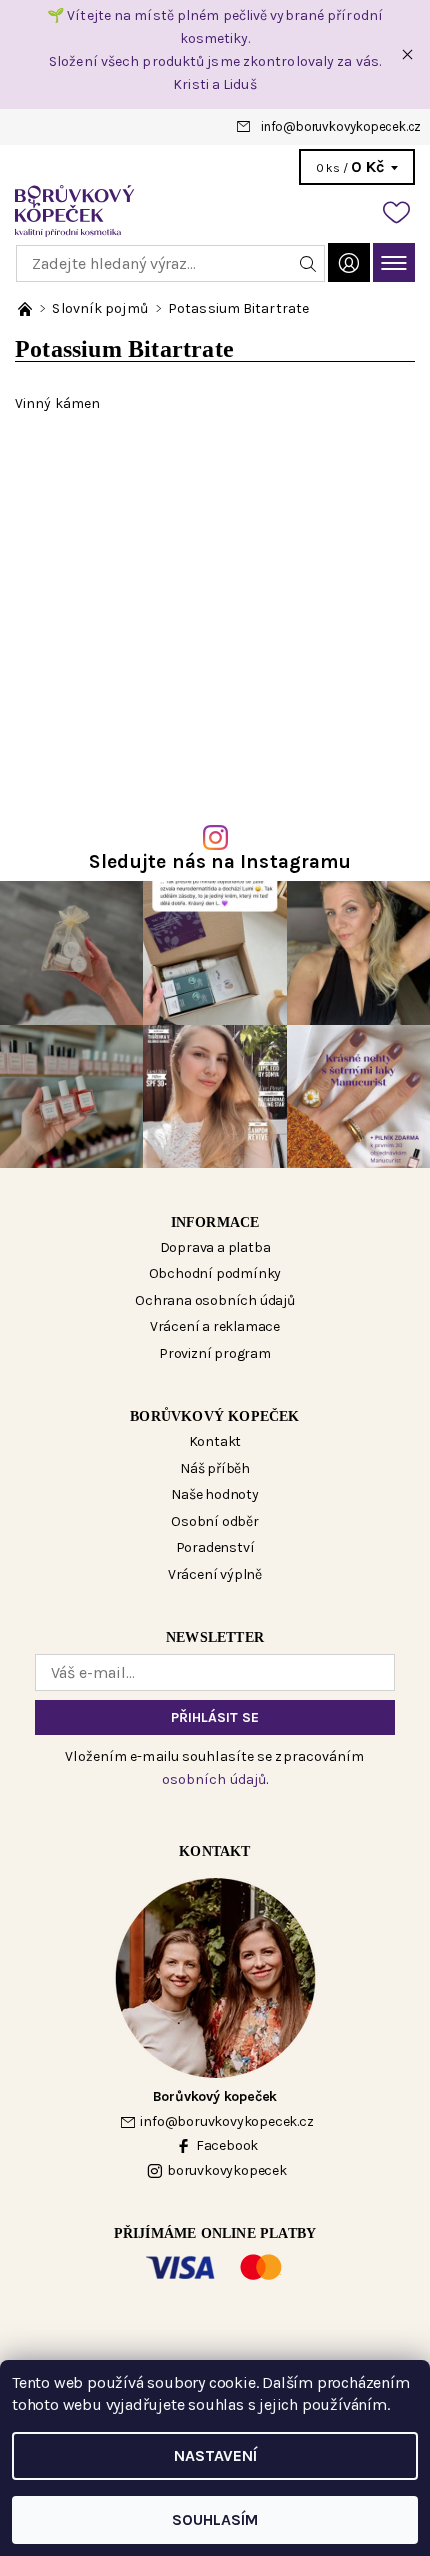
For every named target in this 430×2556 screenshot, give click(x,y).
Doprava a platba (215, 1247)
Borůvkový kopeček (214, 1416)
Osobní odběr (215, 1521)
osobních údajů (214, 1779)
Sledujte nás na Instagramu (220, 861)
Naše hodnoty (215, 1494)
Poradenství (215, 1547)
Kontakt (215, 1441)
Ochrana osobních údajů (215, 1300)
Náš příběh (215, 1468)
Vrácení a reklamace (215, 1326)
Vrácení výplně (215, 1574)
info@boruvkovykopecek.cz (341, 126)
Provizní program (215, 1353)
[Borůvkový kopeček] (215, 211)
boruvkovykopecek (227, 2170)
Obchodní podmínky (215, 1273)
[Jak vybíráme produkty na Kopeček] (26, 308)
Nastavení (215, 2455)
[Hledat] (308, 263)
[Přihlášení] (349, 262)
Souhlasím (215, 2519)
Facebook (227, 2145)
